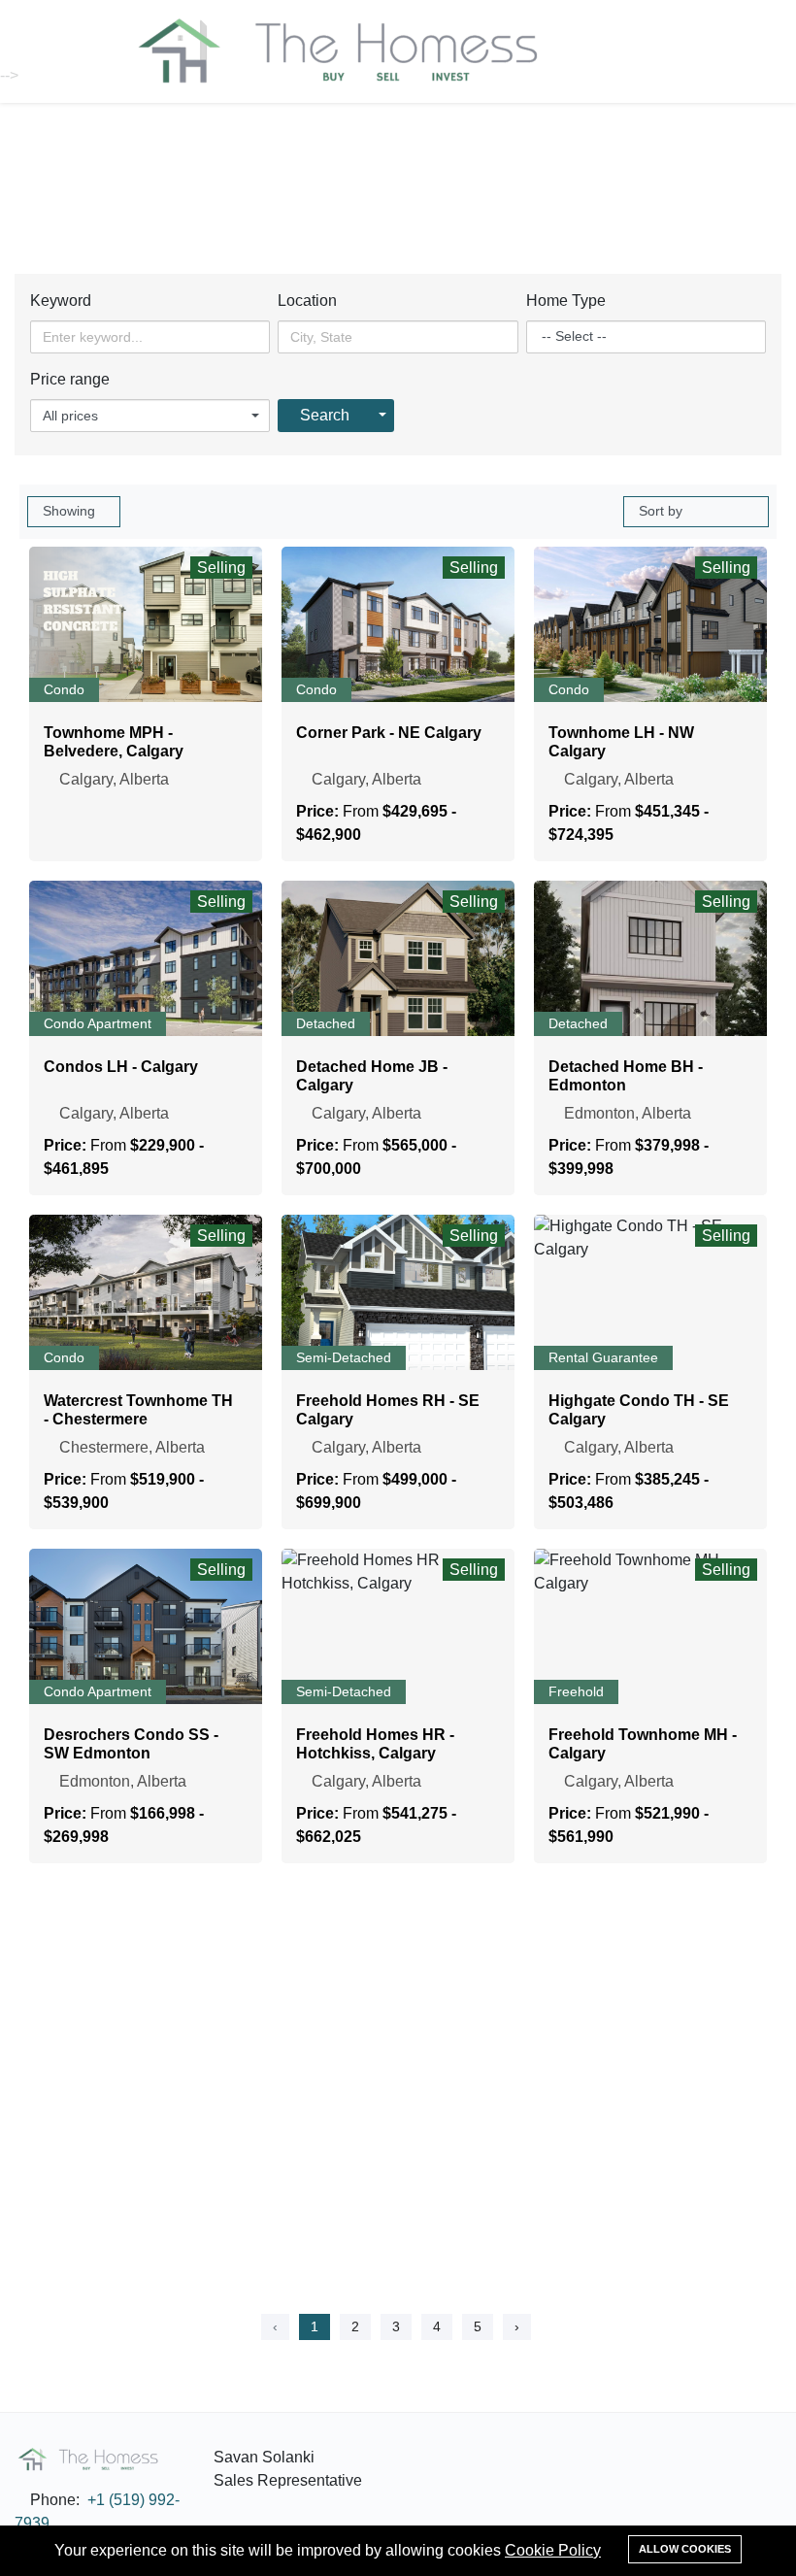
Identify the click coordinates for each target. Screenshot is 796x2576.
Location (307, 301)
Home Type (566, 301)
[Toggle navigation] (648, 50)
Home (360, 193)
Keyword (61, 301)
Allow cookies (685, 2549)
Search (325, 415)
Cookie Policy (553, 2550)
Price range (70, 379)
